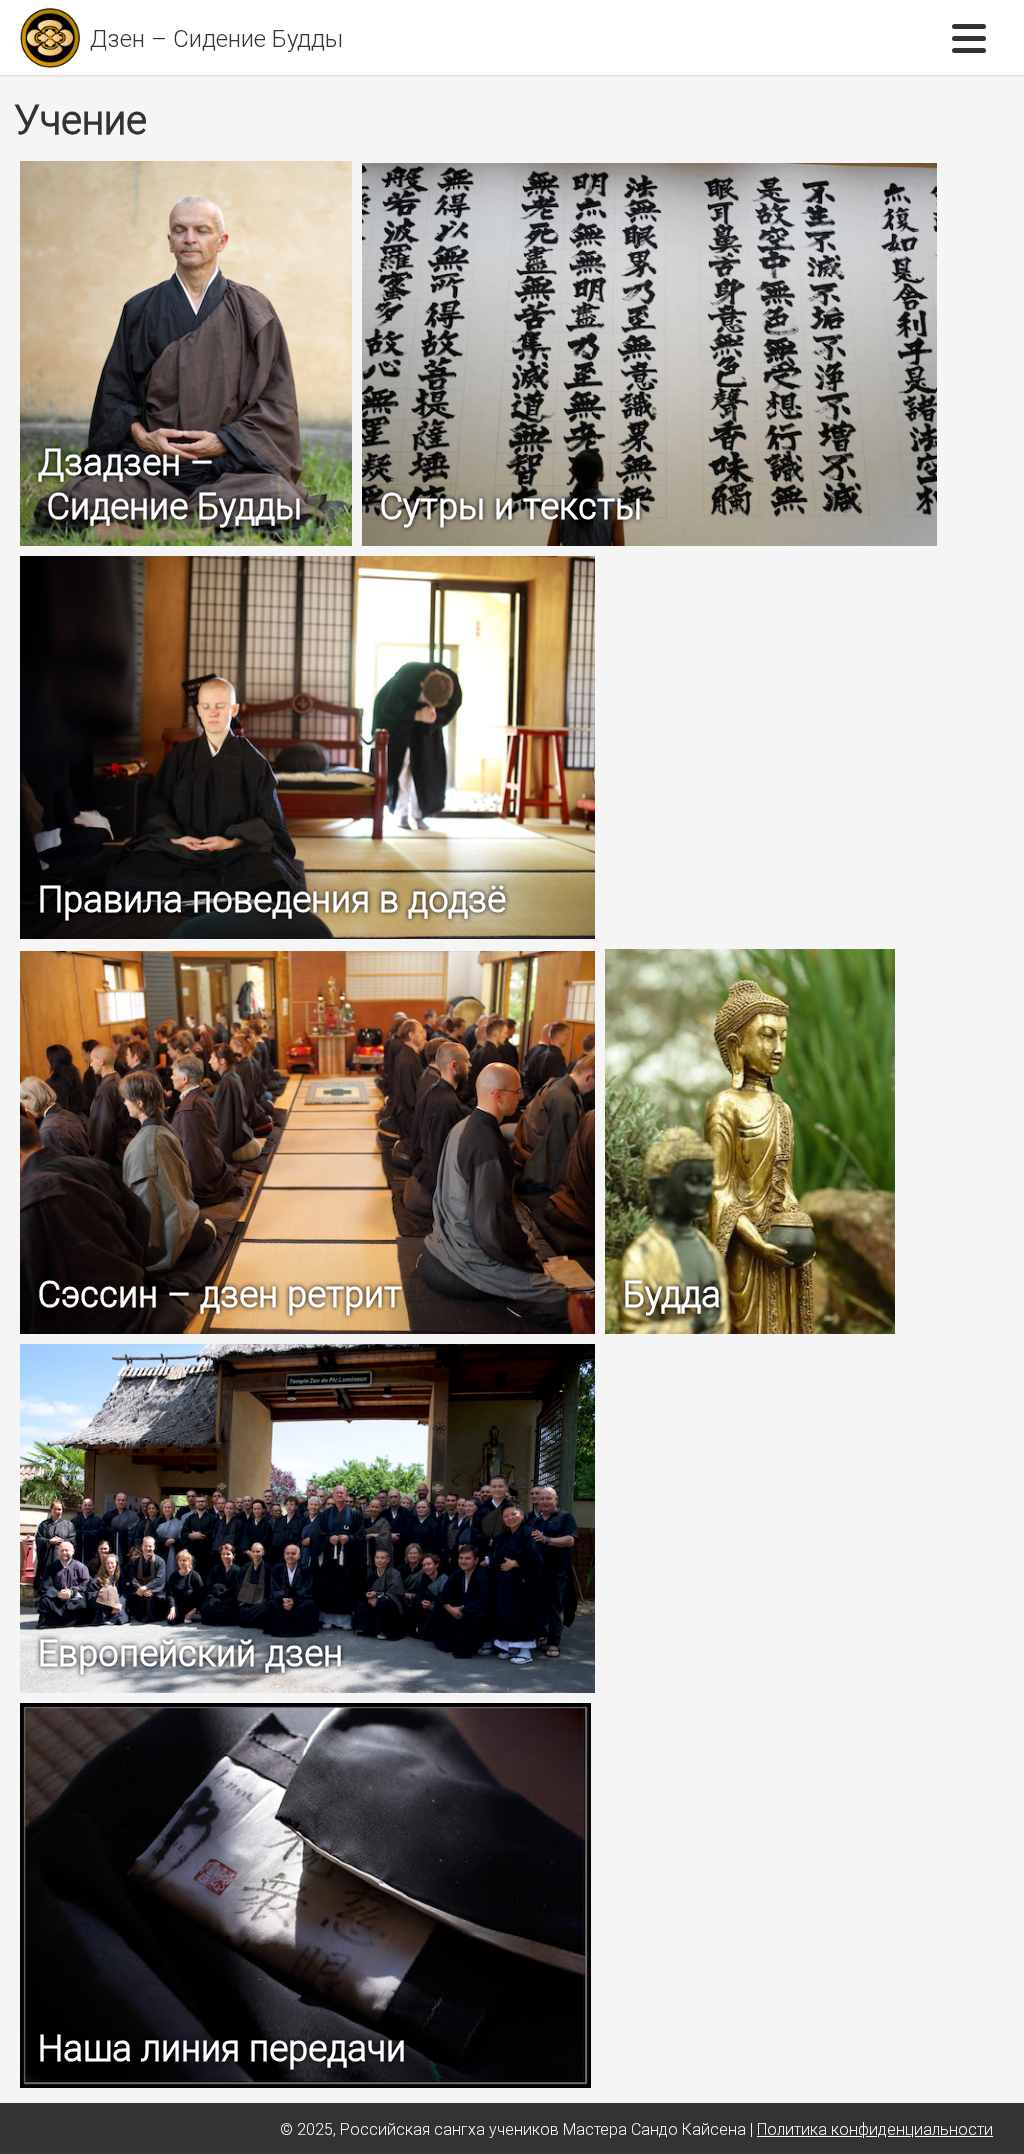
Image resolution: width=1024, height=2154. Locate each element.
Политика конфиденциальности (875, 2129)
